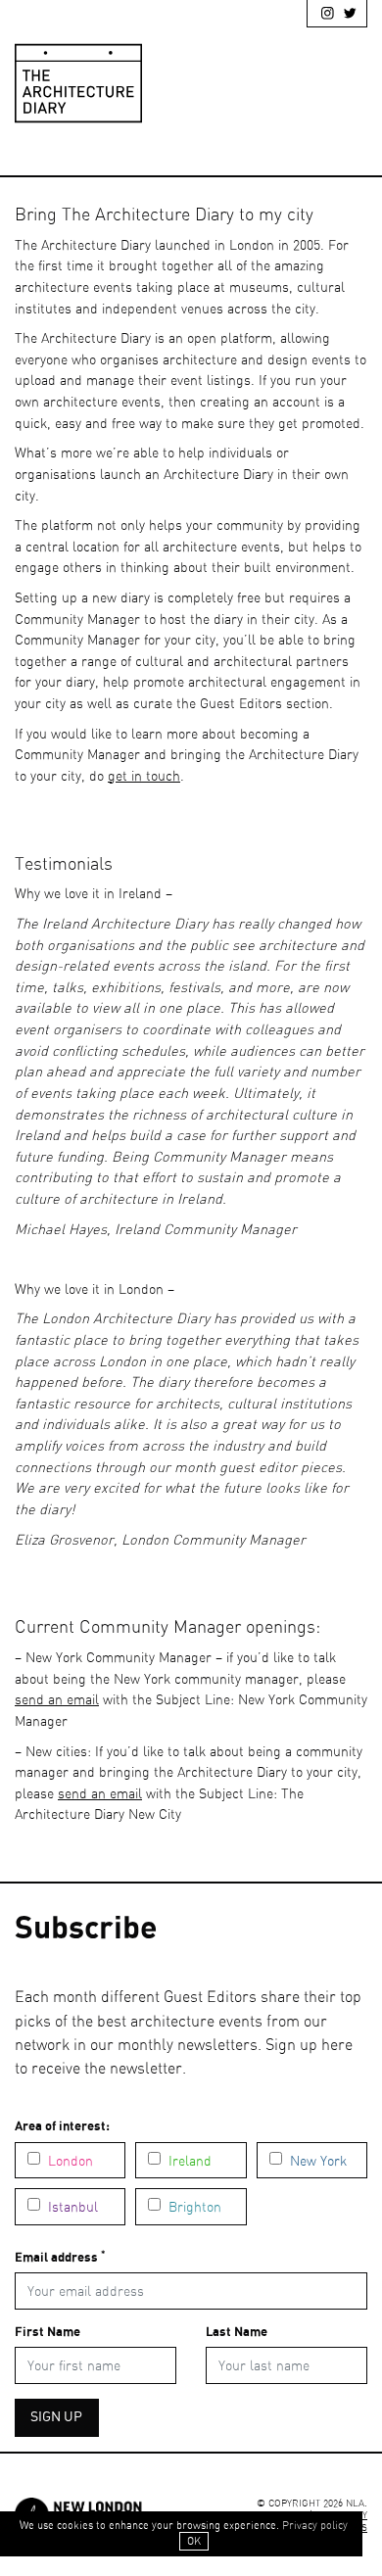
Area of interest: (62, 2127)
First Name (48, 2333)
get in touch (144, 776)
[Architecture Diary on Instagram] (323, 17)
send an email (57, 1700)
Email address (60, 2257)
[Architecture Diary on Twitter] (346, 17)
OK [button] (194, 2541)
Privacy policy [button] (315, 2526)
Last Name (237, 2333)
